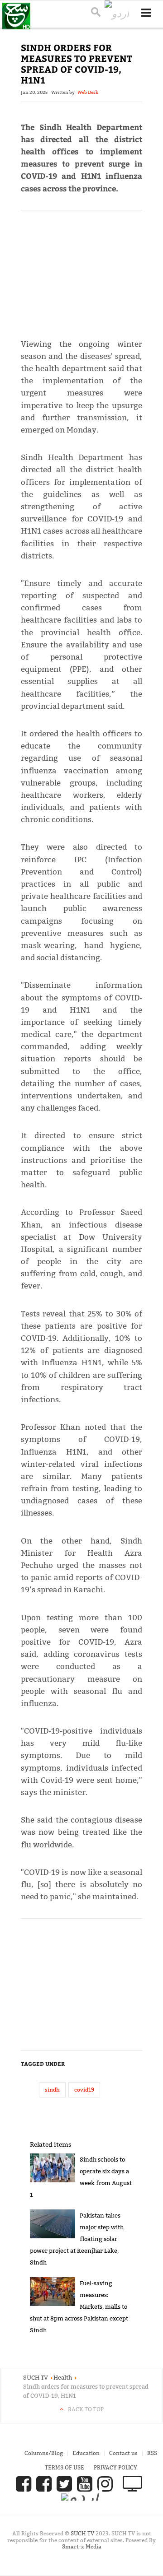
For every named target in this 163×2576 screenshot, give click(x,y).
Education (86, 2453)
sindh (52, 2090)
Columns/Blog (44, 2453)
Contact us (123, 2453)
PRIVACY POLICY (115, 2467)
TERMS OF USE (65, 2467)
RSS (152, 2453)
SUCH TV (83, 2533)
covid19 (84, 2090)
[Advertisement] (82, 270)
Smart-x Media (82, 2546)
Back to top (86, 2409)
